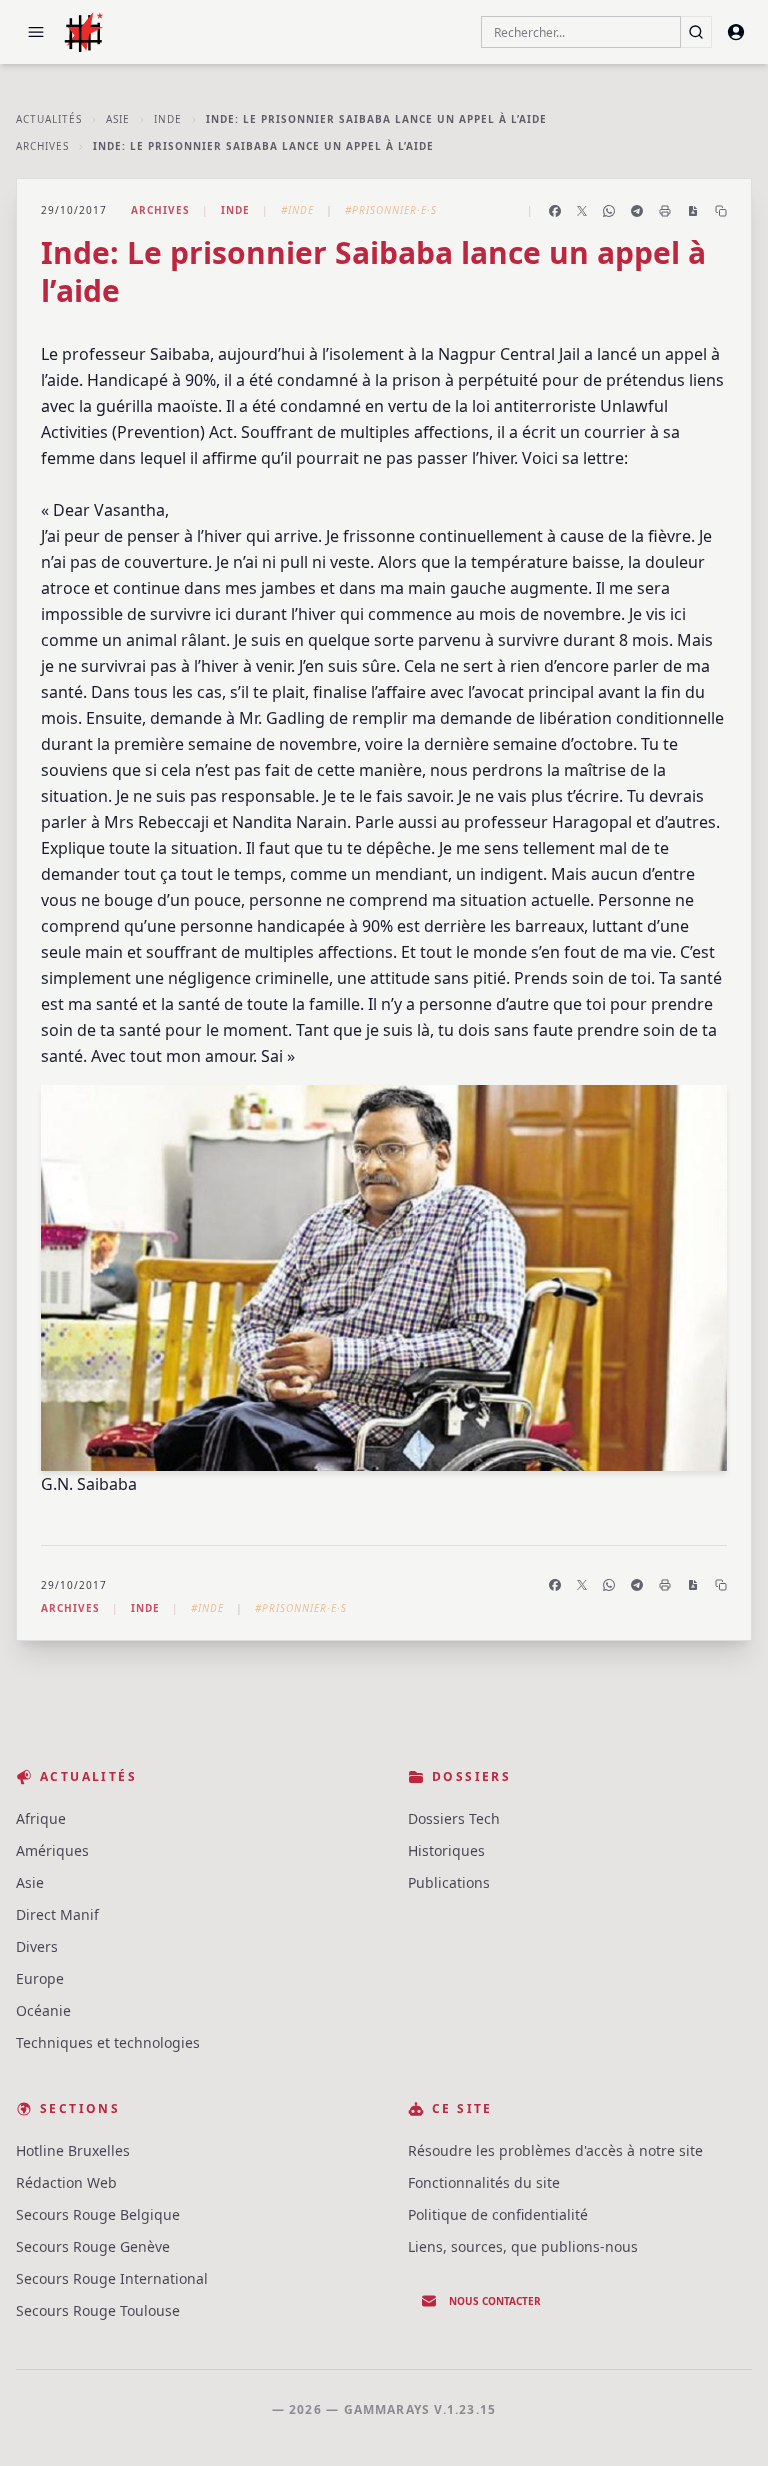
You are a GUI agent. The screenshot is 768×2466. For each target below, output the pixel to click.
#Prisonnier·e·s (391, 210)
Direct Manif (57, 1914)
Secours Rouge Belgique (98, 2214)
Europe (40, 1978)
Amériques (52, 1850)
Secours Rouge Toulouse (98, 2310)
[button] (36, 32)
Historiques (446, 1850)
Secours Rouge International (112, 2278)
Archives (42, 146)
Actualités (49, 119)
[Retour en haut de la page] (724, 2422)
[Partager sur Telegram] (637, 211)
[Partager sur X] (582, 211)
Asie (118, 119)
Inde (168, 119)
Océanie (43, 2010)
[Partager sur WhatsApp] (609, 211)
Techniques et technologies (108, 2042)
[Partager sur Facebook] (555, 211)
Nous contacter (495, 2301)
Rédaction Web (66, 2182)
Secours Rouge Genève (93, 2246)
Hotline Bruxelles (73, 2150)
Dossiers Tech (454, 1818)
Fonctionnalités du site (484, 2182)
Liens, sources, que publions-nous (523, 2246)
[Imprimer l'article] (665, 211)
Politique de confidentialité (498, 2214)
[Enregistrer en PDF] (693, 211)
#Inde (297, 210)
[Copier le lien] (721, 211)
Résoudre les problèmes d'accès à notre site (555, 2150)
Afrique (41, 1818)
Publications (449, 1882)
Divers (37, 1946)
